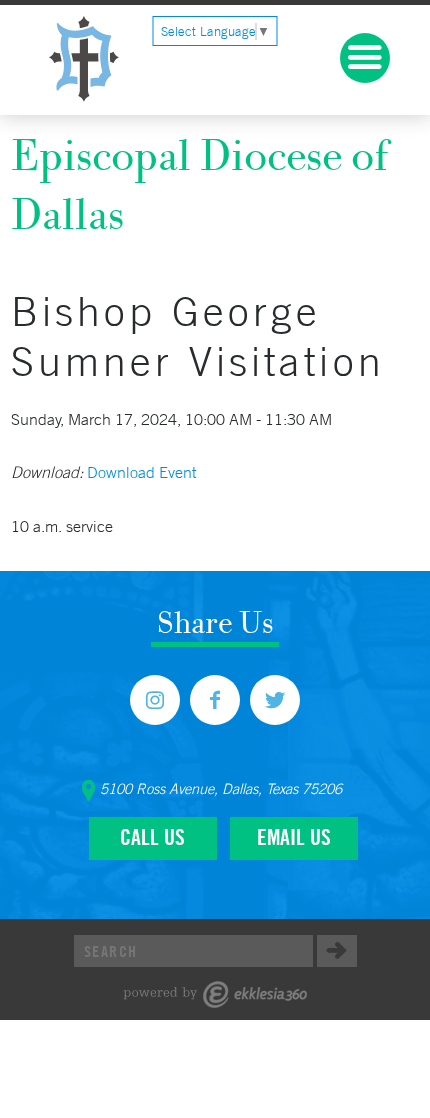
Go (337, 951)
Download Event (141, 472)
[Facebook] (215, 700)
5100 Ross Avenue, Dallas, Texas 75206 (221, 789)
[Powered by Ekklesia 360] (215, 994)
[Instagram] (155, 700)
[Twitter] (275, 700)
